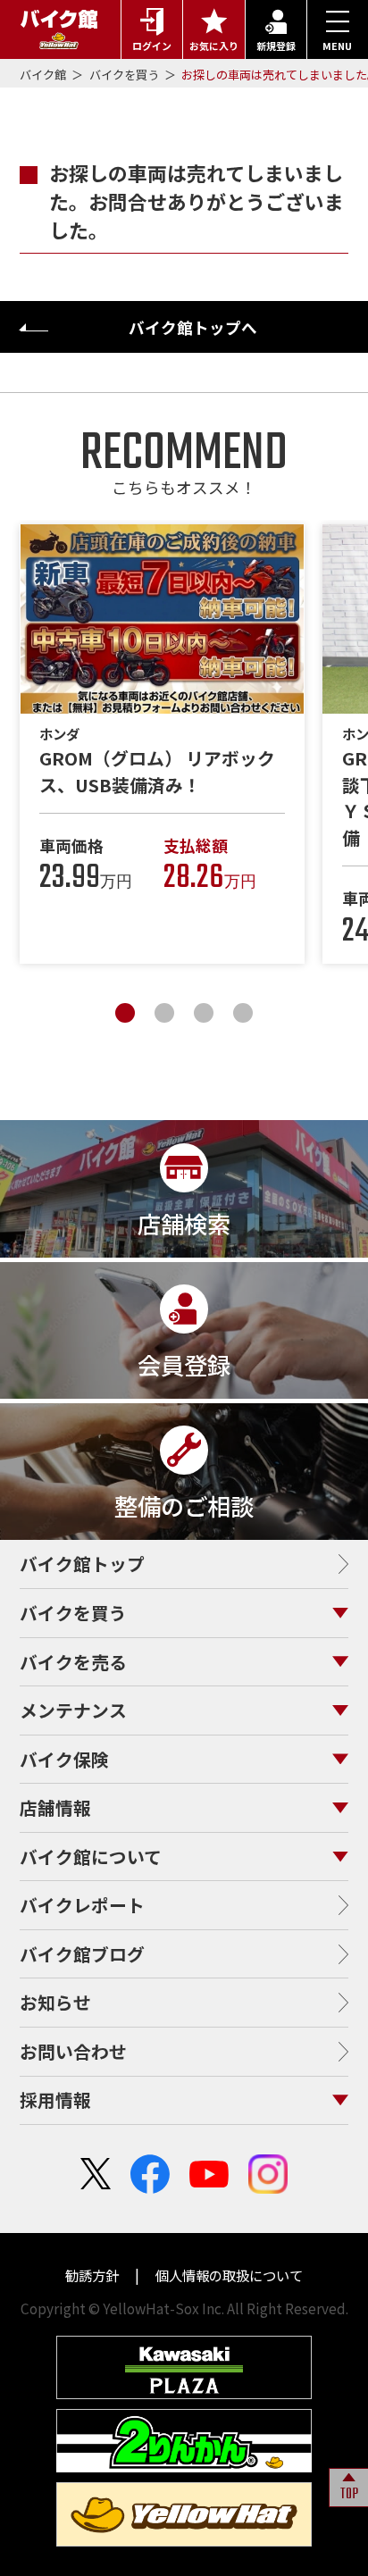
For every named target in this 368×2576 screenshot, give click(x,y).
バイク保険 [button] (64, 1759)
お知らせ (55, 2002)
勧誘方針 (93, 2275)
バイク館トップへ (193, 327)
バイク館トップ (82, 1564)
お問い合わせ (73, 2051)
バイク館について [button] (91, 1857)
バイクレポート (82, 1905)
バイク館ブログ (82, 1954)
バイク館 (44, 75)
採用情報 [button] (55, 2099)
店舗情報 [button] (55, 1807)
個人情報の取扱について (228, 2275)
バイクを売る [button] (73, 1662)
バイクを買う (125, 75)
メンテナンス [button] (73, 1710)
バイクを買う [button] (73, 1613)
